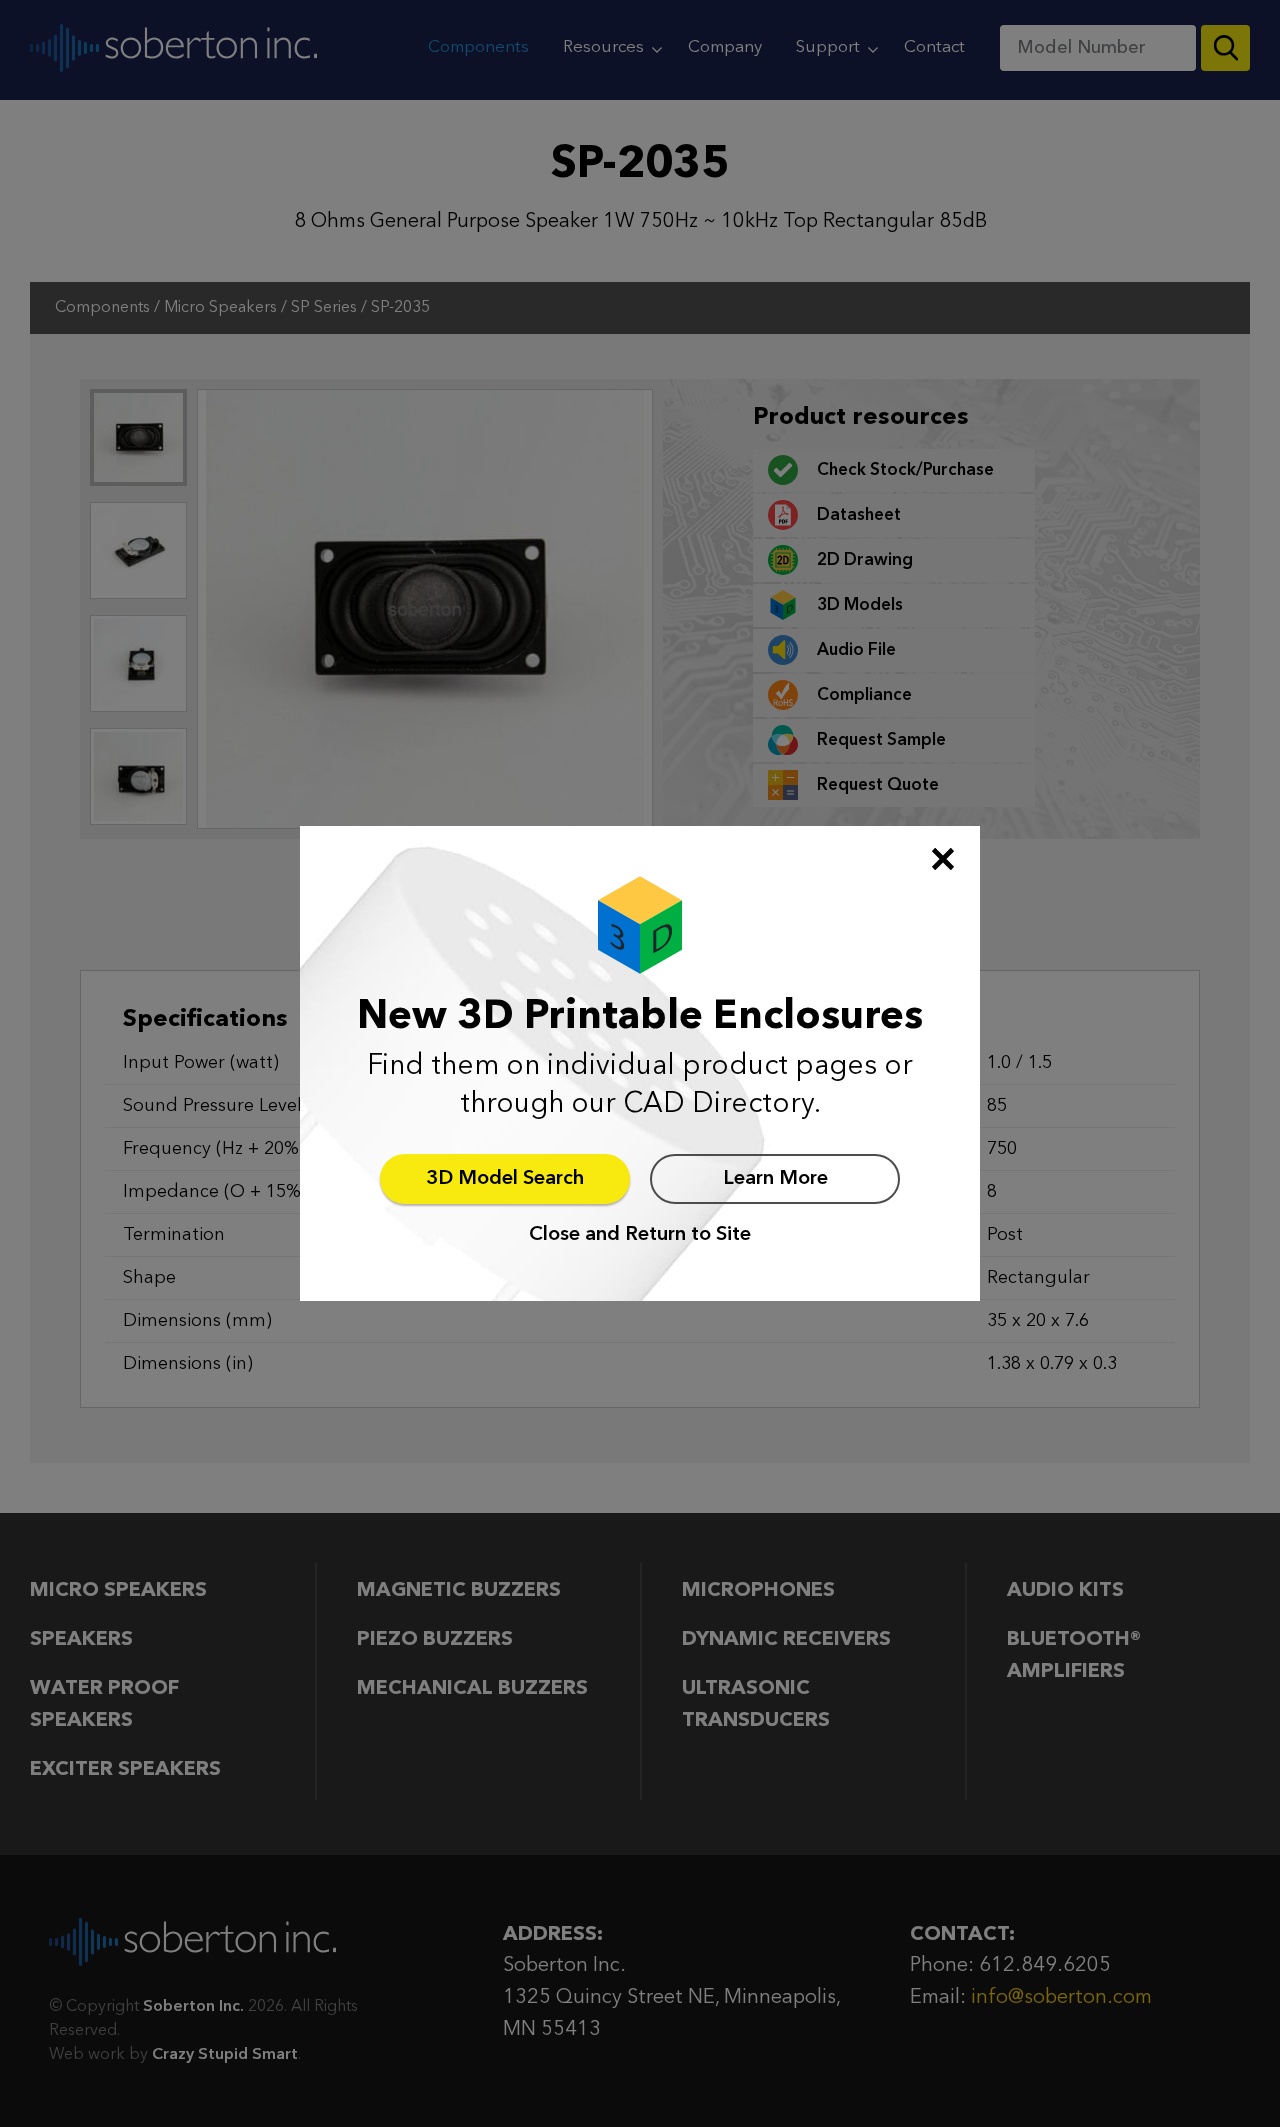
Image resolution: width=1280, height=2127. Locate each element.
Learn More (775, 1179)
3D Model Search (505, 1179)
